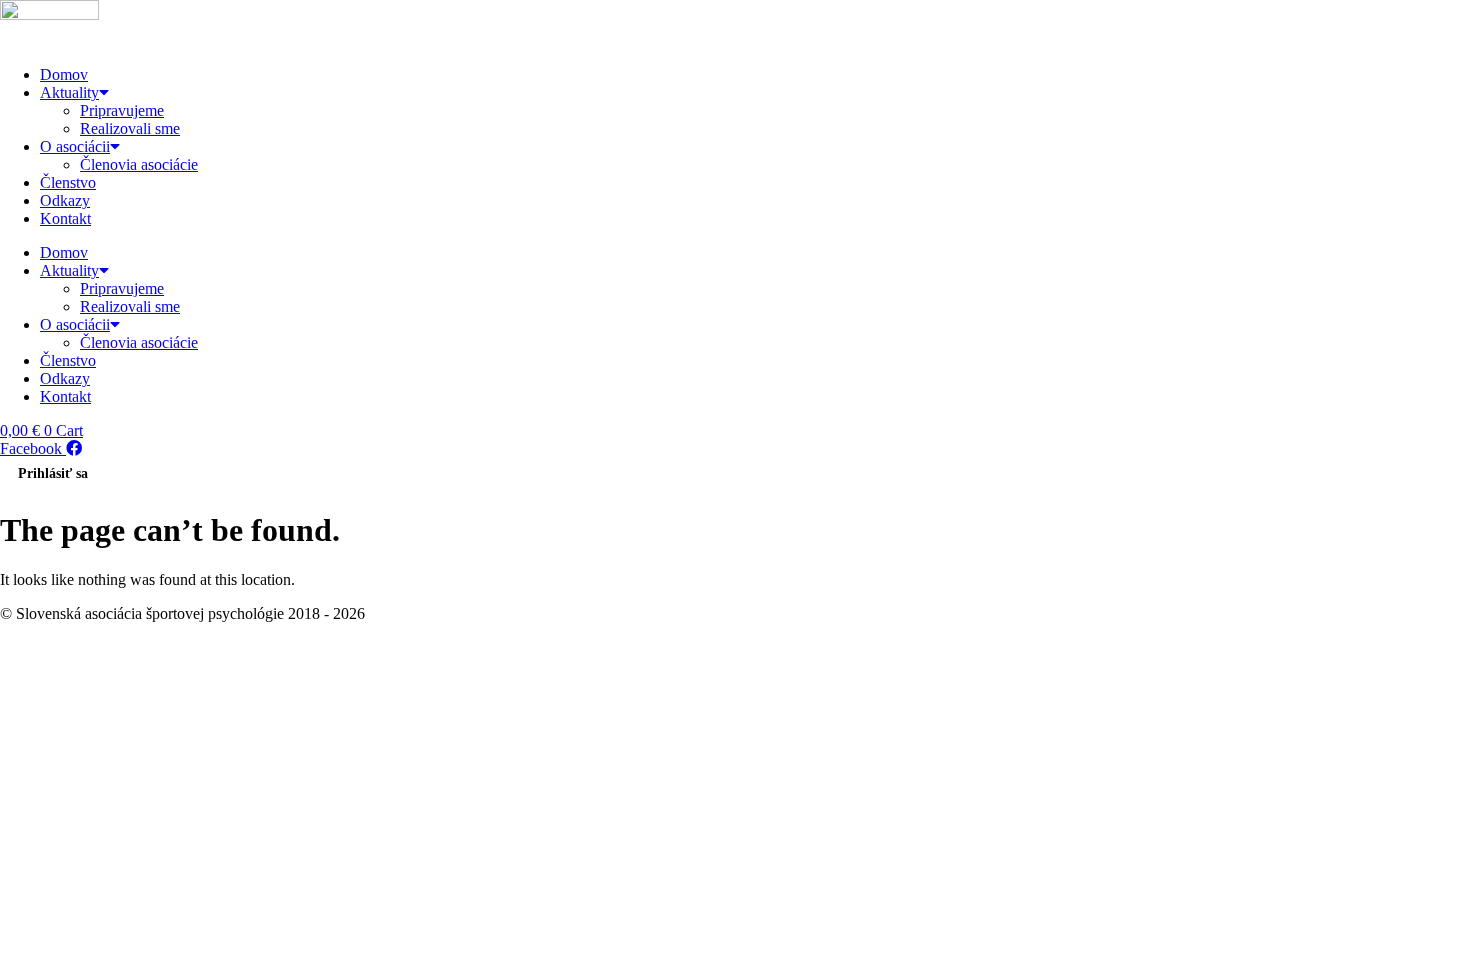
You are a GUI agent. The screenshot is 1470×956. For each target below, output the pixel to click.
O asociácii (75, 146)
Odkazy (65, 200)
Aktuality (69, 92)
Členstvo (68, 182)
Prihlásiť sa (53, 473)
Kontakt (65, 218)
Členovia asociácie (139, 164)
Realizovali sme (130, 128)
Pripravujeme (122, 110)
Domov (64, 74)
